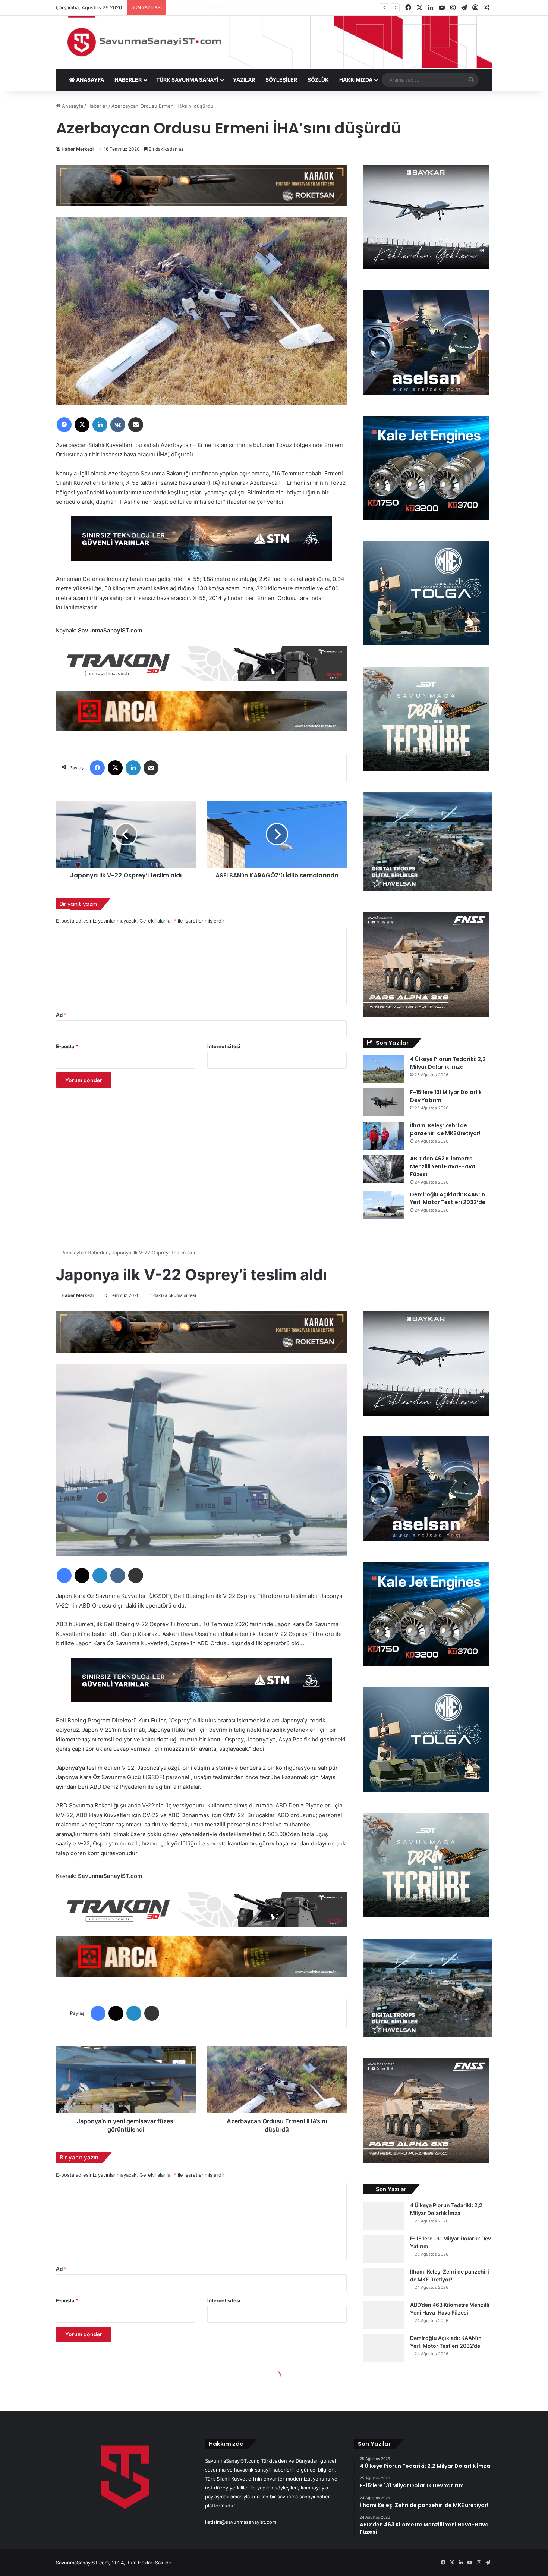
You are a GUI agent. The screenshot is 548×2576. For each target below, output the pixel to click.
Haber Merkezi (78, 149)
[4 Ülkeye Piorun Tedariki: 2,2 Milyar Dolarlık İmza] (384, 1069)
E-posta (67, 1046)
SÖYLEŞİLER (281, 80)
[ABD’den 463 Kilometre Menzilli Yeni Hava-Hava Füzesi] (384, 1169)
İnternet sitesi (224, 1046)
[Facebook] (64, 425)
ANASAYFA (89, 80)
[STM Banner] (201, 544)
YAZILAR (244, 80)
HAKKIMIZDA (356, 80)
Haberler (97, 106)
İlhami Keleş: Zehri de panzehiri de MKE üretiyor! (445, 1129)
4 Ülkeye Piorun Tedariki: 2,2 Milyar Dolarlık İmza (448, 1063)
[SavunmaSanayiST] (274, 42)
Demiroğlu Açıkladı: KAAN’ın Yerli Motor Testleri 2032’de (448, 1198)
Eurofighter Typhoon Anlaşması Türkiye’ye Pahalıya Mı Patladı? (241, 7)
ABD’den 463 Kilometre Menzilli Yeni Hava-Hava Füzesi (443, 1166)
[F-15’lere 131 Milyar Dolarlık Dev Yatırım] (384, 1102)
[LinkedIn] (100, 425)
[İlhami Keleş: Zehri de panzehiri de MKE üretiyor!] (384, 1136)
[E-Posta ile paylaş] (136, 425)
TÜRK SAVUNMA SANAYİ (187, 80)
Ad (61, 1015)
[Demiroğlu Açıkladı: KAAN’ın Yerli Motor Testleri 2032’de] (384, 1205)
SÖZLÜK (318, 80)
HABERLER (128, 80)
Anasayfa (72, 106)
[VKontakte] (118, 425)
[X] (82, 425)
